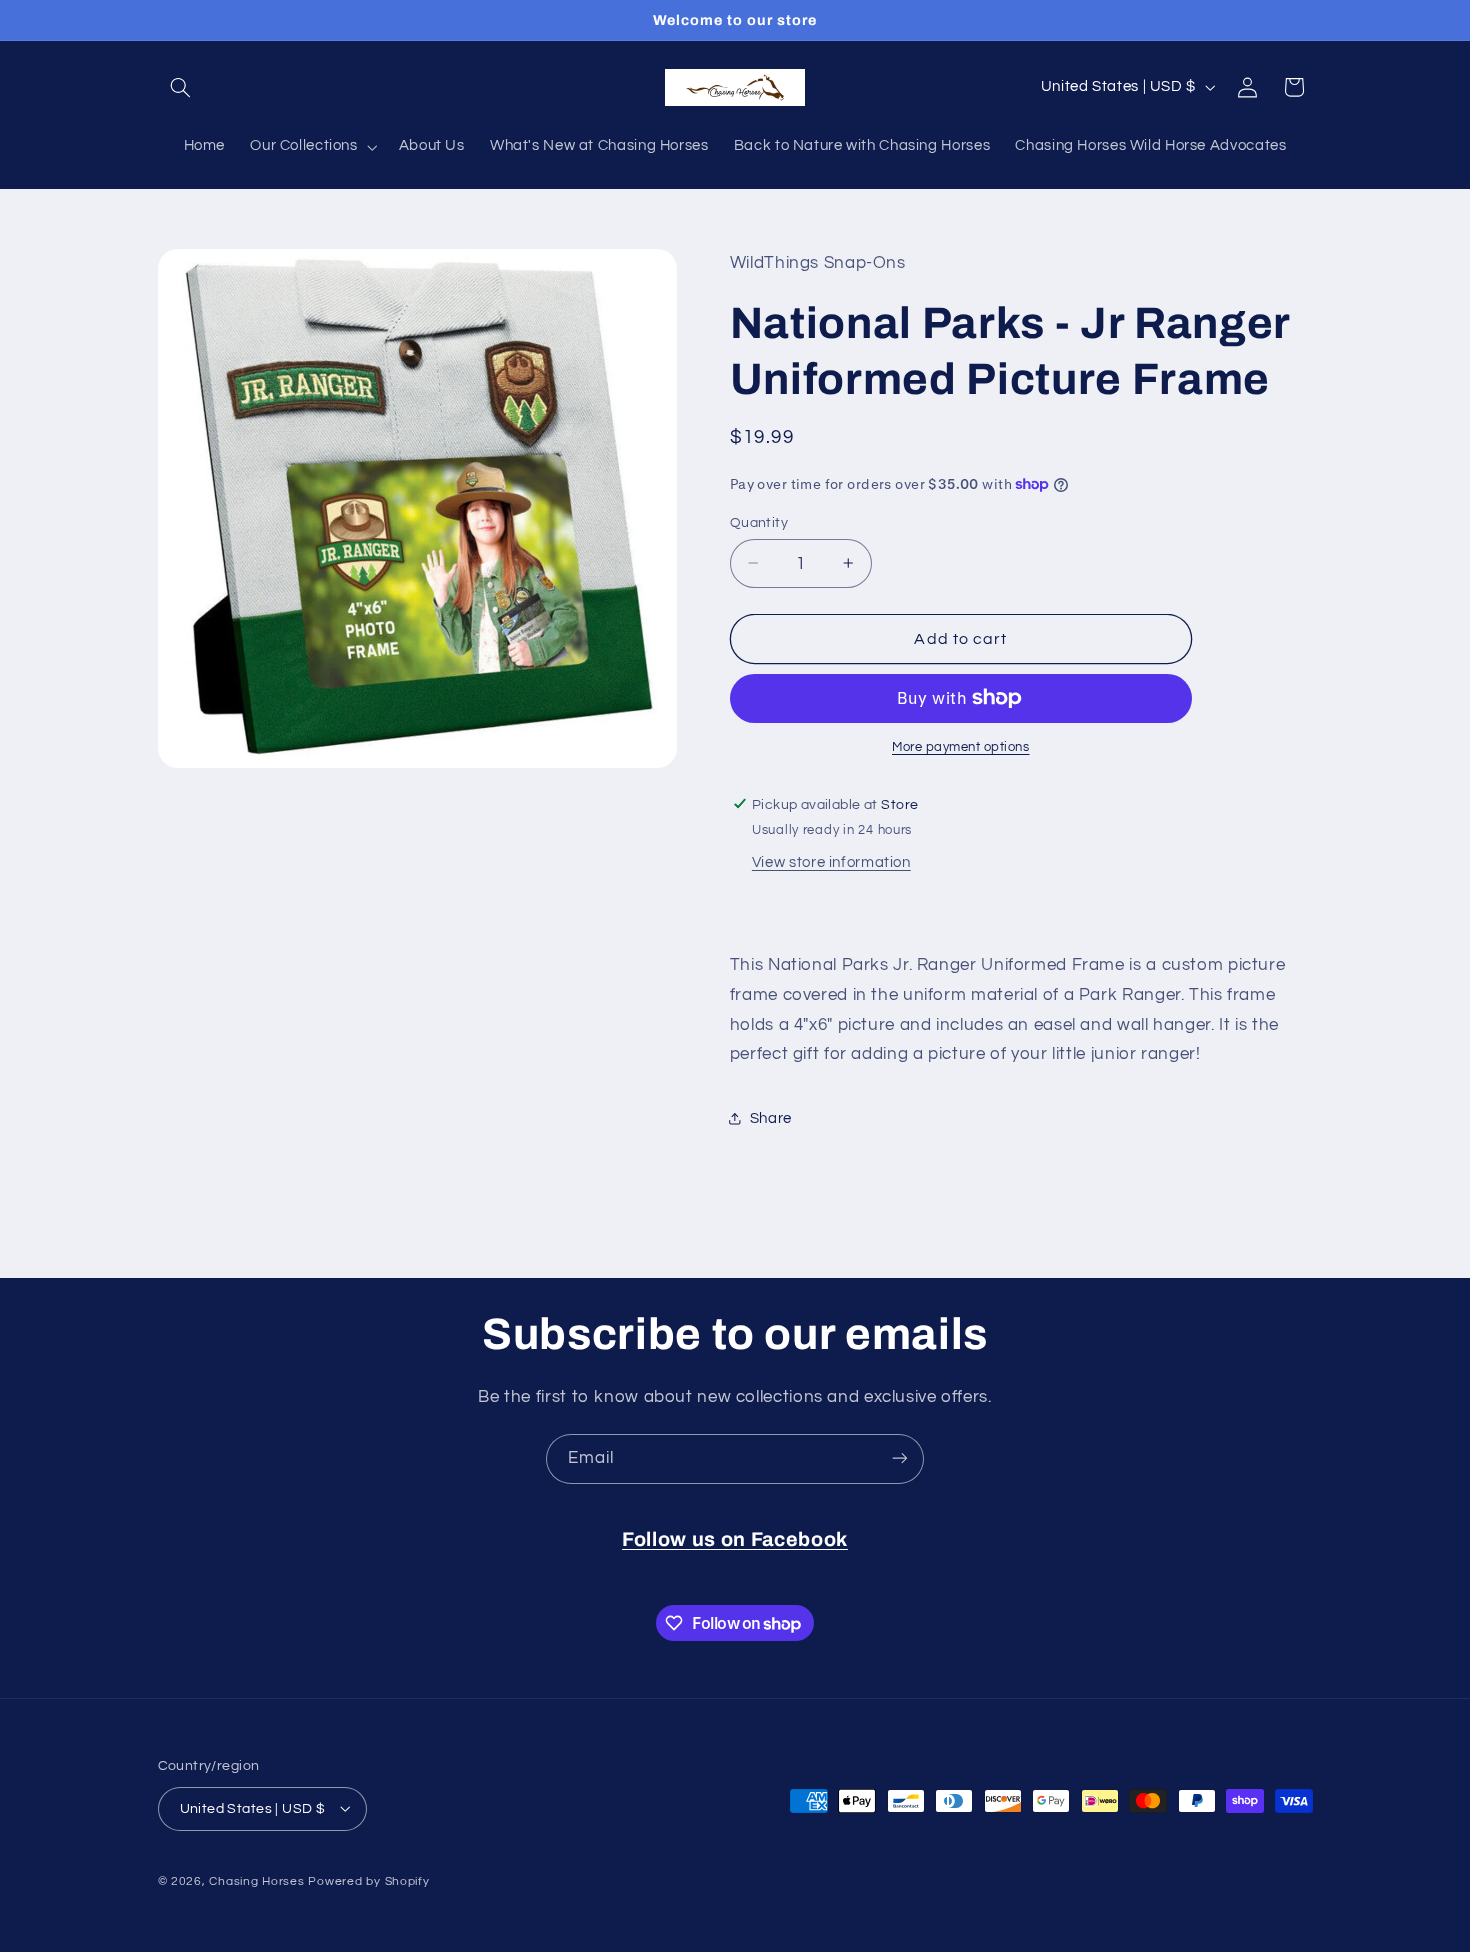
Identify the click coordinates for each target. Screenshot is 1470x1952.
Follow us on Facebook (735, 1539)
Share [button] (771, 1117)
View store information (831, 862)
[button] (181, 87)
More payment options (961, 747)
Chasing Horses (258, 1880)
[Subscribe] (900, 1458)
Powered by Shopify (368, 1880)
